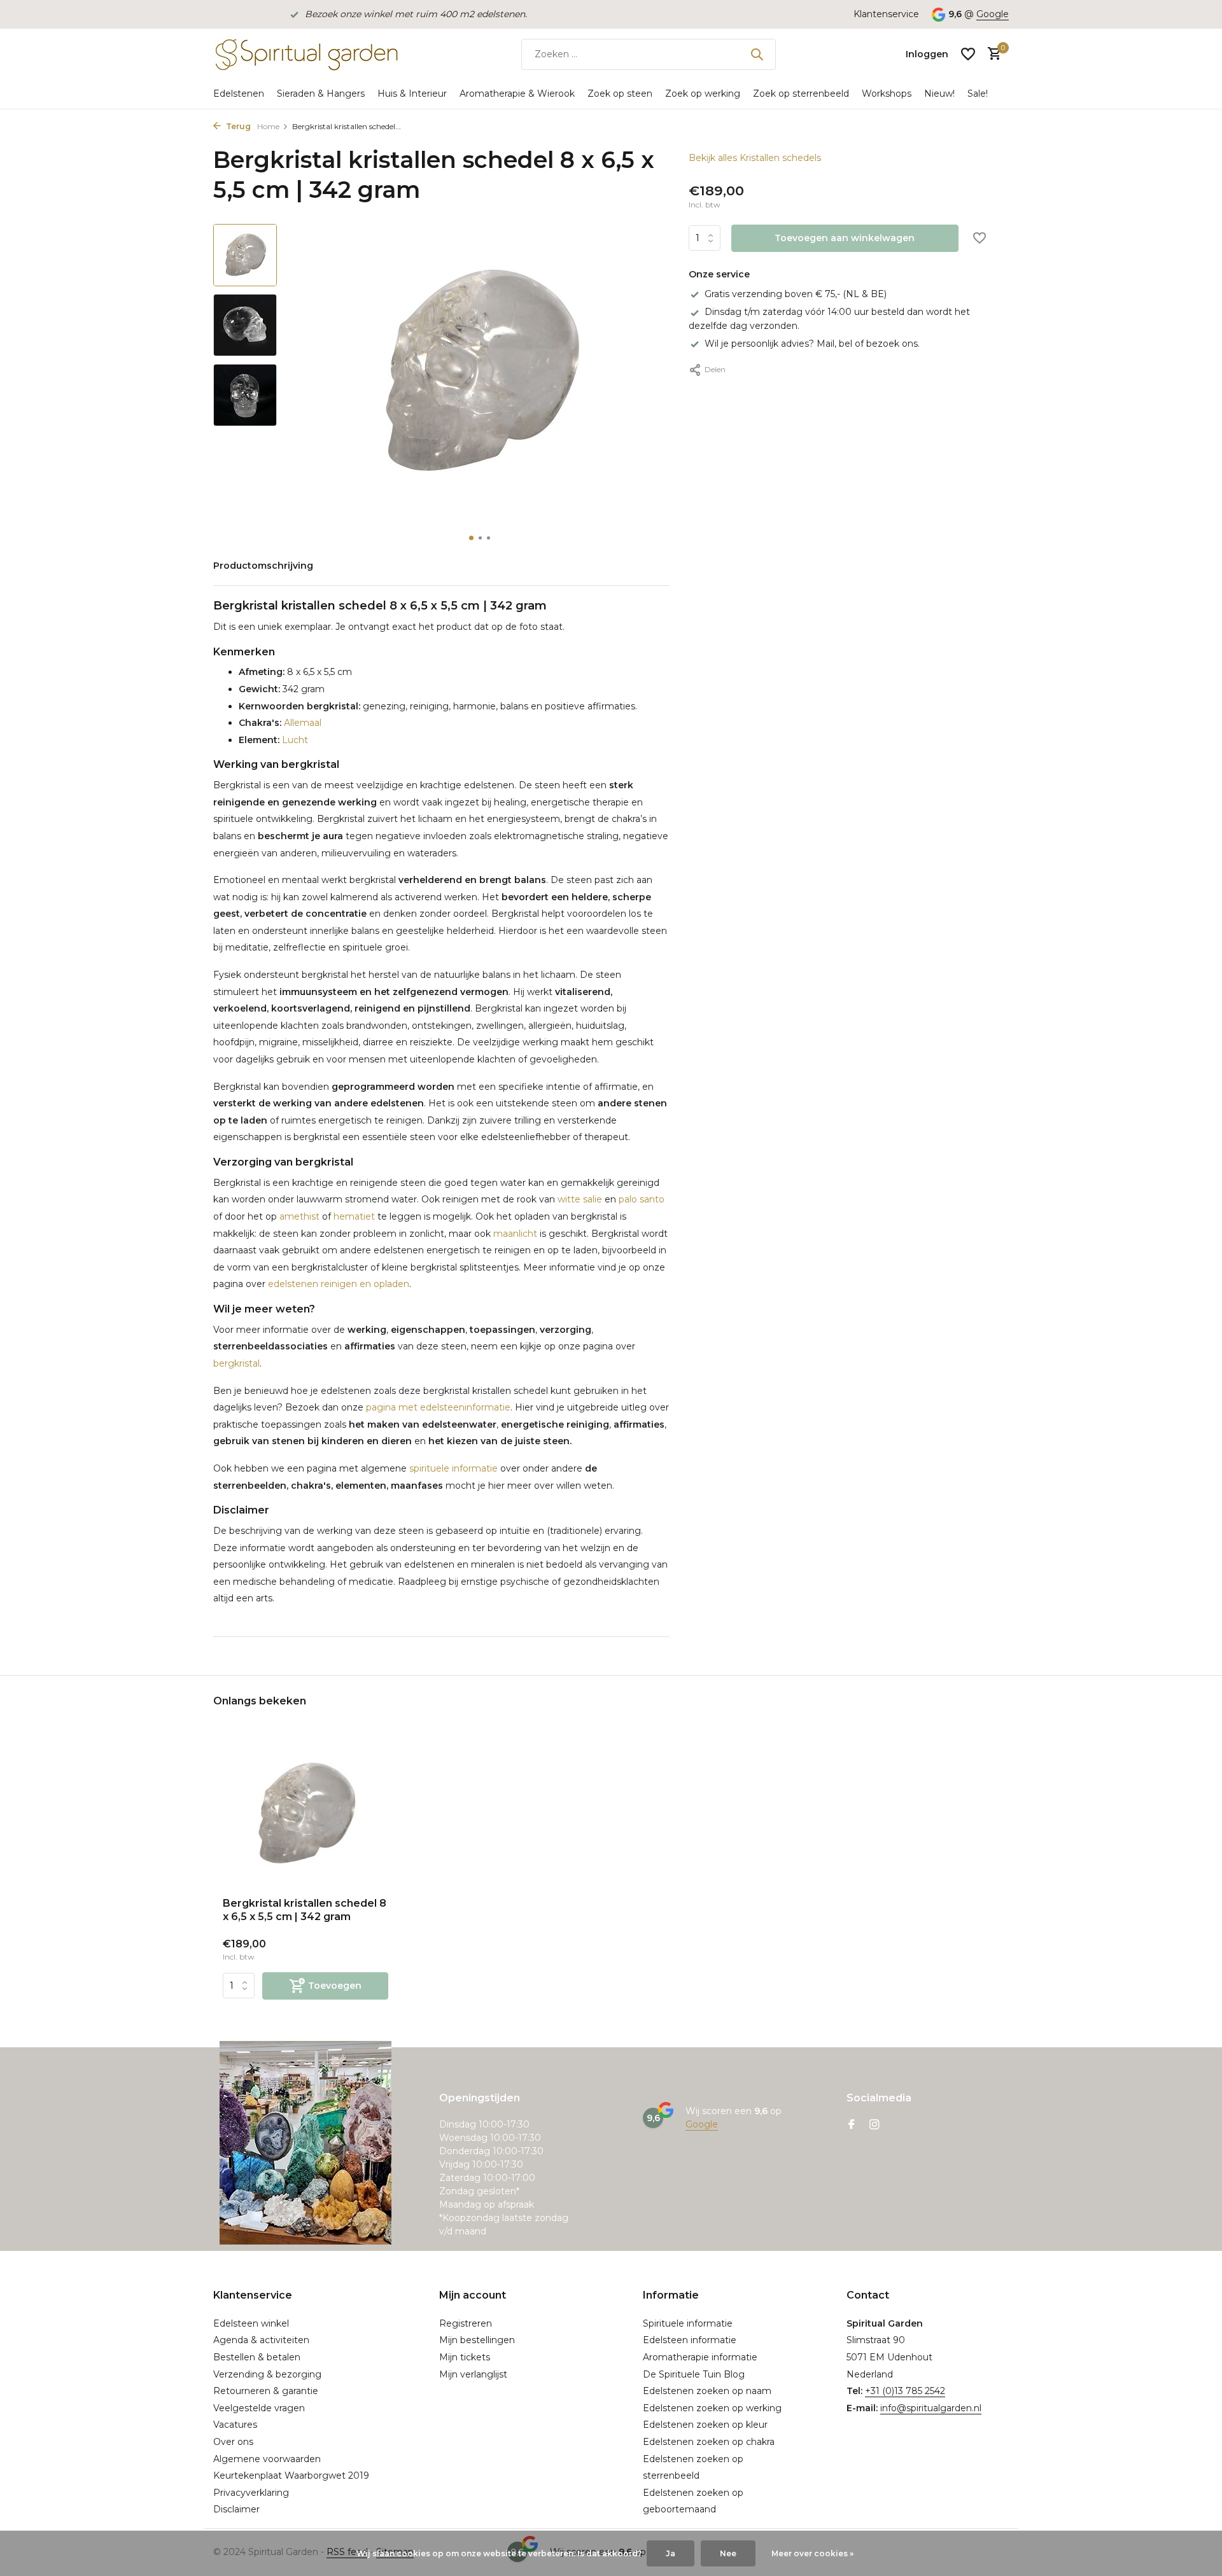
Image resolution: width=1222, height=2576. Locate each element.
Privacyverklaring (251, 2493)
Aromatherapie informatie (700, 2357)
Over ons (233, 2442)
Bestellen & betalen (257, 2357)
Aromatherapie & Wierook (517, 94)
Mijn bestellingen (477, 2340)
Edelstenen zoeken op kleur (705, 2425)
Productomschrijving (263, 566)
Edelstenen (239, 94)
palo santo (642, 1199)
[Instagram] (874, 2126)
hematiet (354, 1216)
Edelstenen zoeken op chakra (709, 2442)
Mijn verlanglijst (473, 2374)
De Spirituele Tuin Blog (694, 2374)
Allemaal (301, 723)
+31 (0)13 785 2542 (905, 2391)
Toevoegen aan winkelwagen (845, 239)
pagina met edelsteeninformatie (438, 1407)
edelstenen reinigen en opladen (339, 1284)
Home (268, 126)
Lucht (294, 740)
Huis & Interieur (412, 94)
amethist (299, 1216)
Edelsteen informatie (690, 2340)
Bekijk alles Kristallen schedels (755, 158)
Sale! (978, 94)
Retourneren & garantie (266, 2391)
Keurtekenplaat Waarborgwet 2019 (291, 2475)
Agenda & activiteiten (261, 2340)
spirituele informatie (453, 1468)
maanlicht (515, 1234)
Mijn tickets (465, 2357)
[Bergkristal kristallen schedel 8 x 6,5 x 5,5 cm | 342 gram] (305, 1814)
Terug (237, 126)
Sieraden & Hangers (321, 94)
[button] (471, 538)
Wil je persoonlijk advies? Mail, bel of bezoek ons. (812, 344)
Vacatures (235, 2425)
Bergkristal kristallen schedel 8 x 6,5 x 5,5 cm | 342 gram (305, 1910)
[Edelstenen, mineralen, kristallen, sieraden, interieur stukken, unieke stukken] (305, 54)
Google (993, 14)
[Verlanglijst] (968, 54)
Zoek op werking (703, 94)
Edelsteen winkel (251, 2323)
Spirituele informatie (688, 2323)
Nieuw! (939, 94)
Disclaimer (236, 2509)
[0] (991, 54)
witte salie (580, 1199)
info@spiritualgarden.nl (931, 2408)
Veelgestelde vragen (259, 2408)
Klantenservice (886, 14)
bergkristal (236, 1363)
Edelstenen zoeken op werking (712, 2408)
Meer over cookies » (812, 2553)
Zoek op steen (620, 94)
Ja (671, 2553)
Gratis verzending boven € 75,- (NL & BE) (796, 294)
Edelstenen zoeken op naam (707, 2391)
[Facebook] (852, 2126)
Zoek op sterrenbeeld (801, 94)
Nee (728, 2553)
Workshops (887, 94)
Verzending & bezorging (267, 2374)
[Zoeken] (757, 54)
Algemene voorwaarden (267, 2459)
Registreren (466, 2323)
